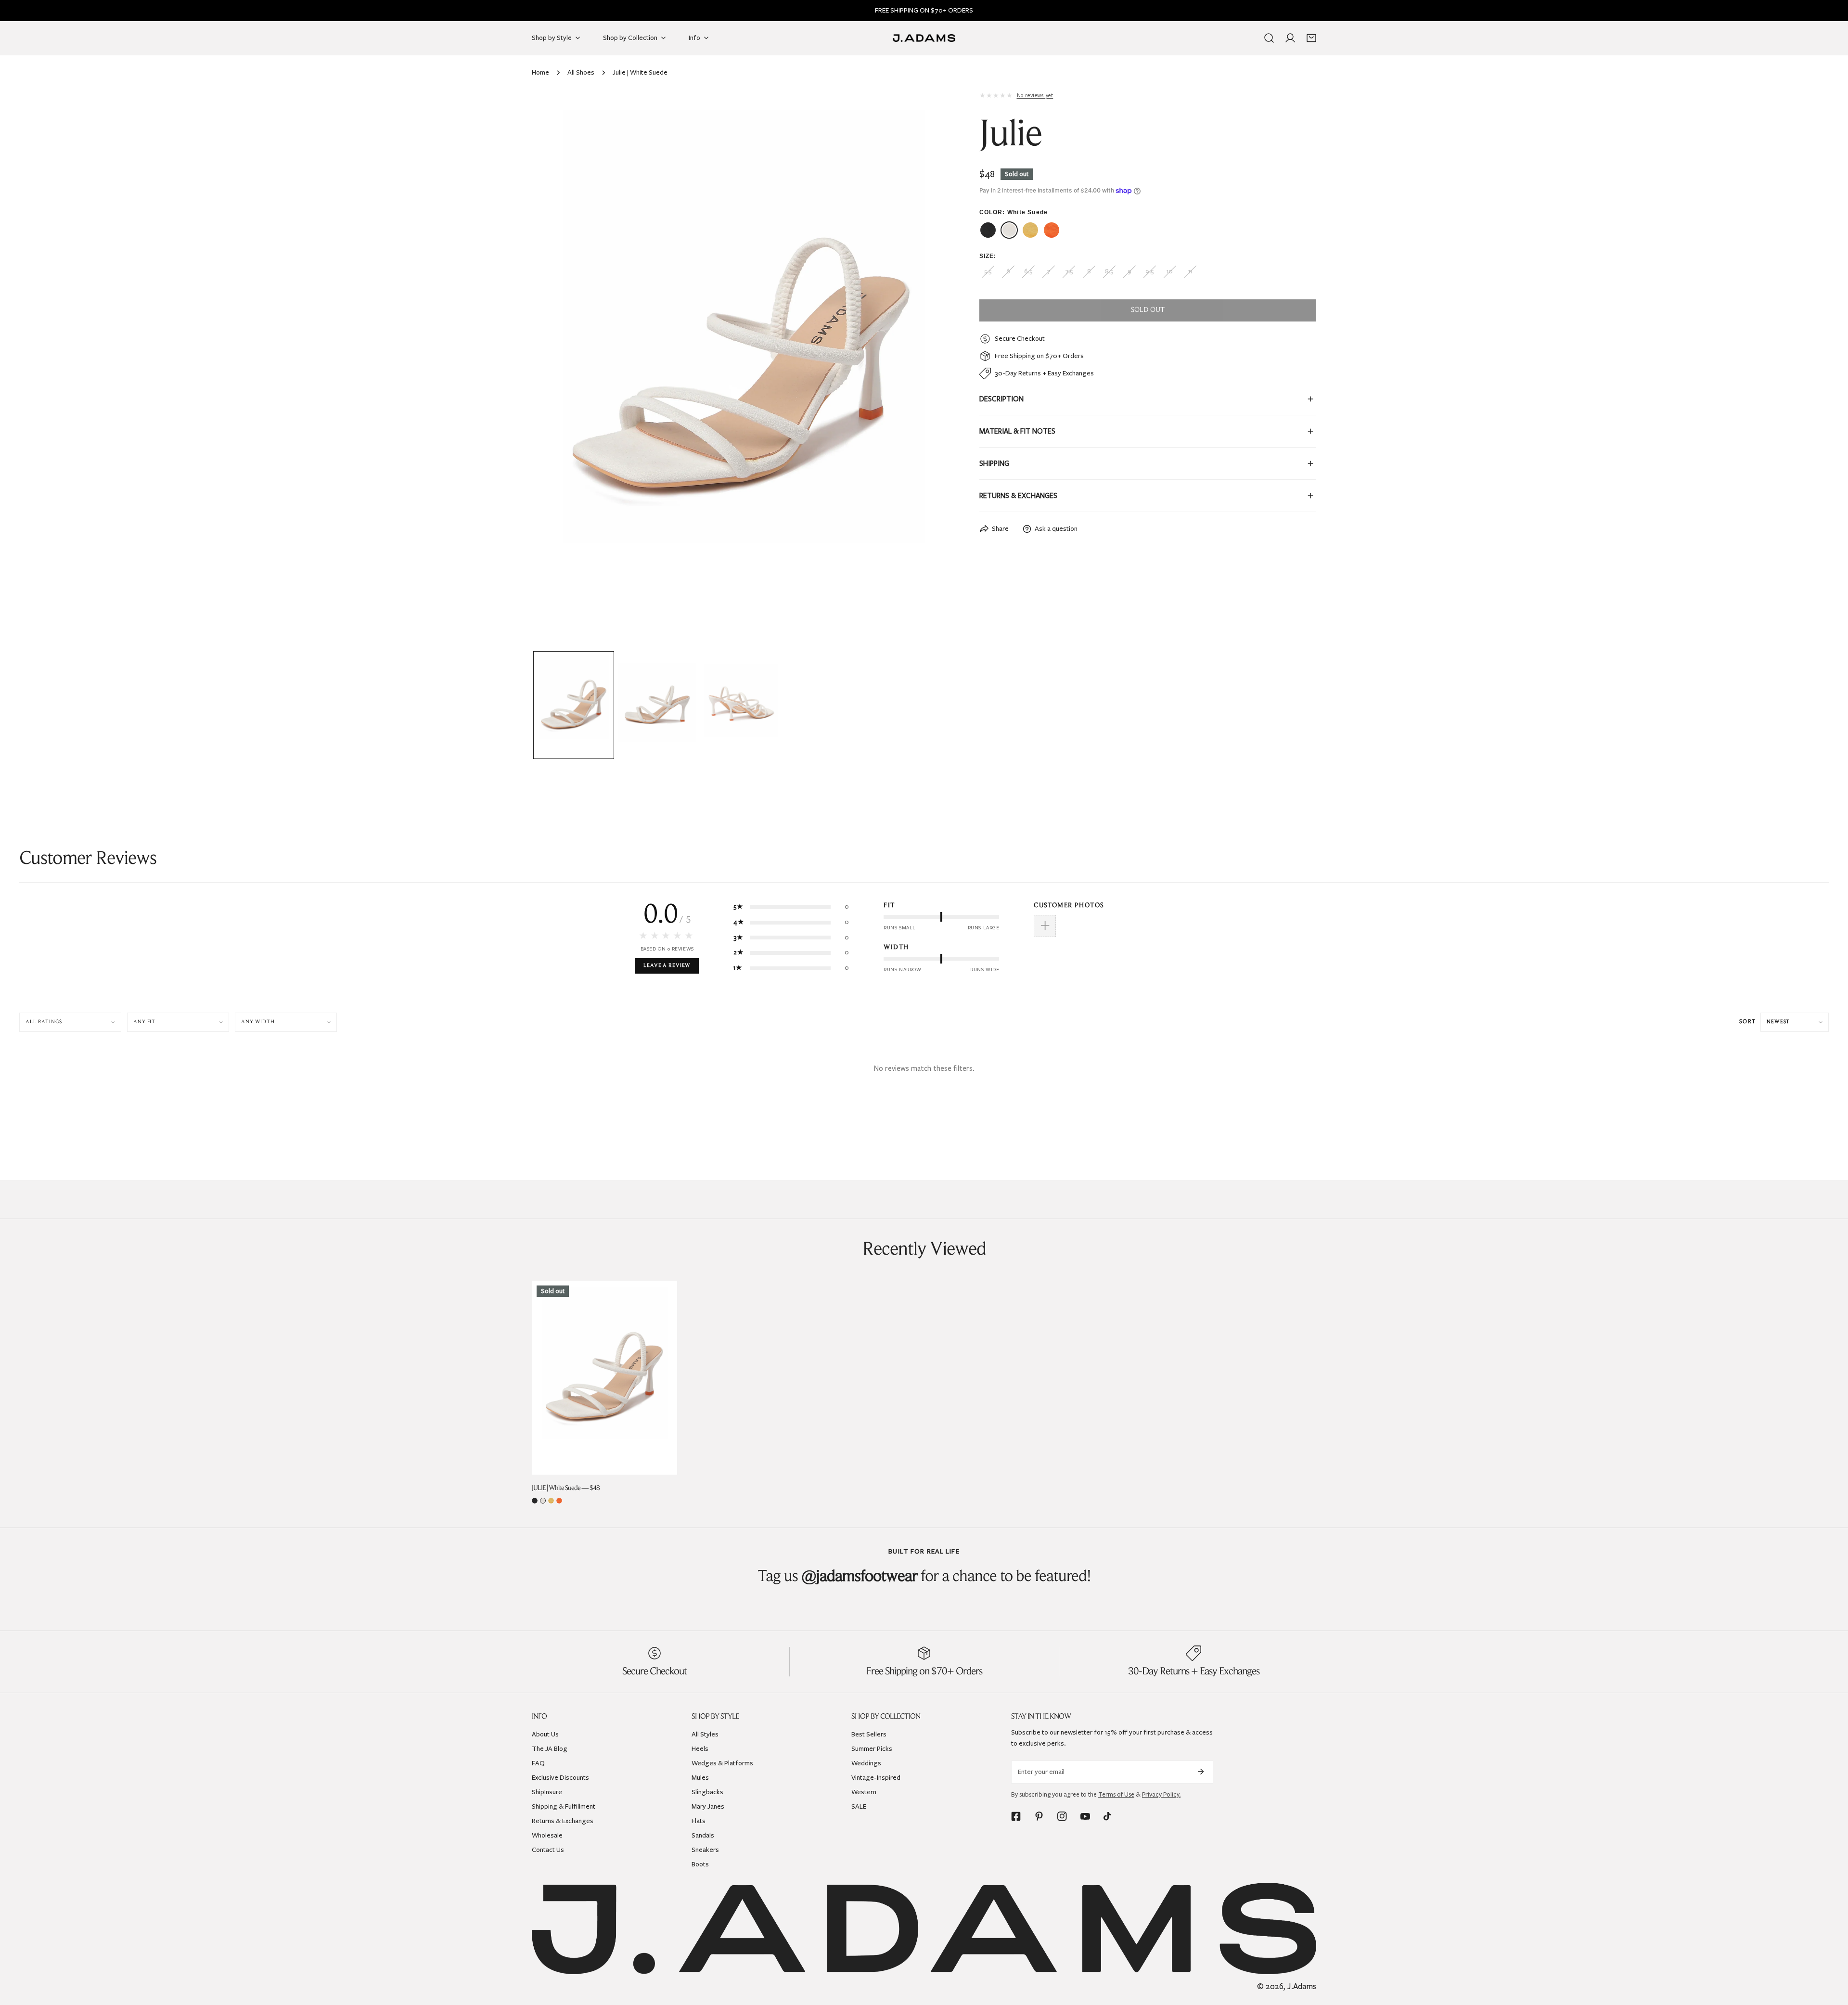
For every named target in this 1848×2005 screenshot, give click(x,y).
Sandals (703, 1835)
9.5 (1149, 271)
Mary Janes (708, 1806)
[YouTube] (1085, 1816)
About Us (545, 1734)
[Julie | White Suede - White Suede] (1009, 230)
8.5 (1109, 271)
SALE (859, 1806)
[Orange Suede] (559, 1501)
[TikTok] (1108, 1816)
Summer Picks (872, 1749)
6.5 (1028, 271)
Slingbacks (707, 1792)
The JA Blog (550, 1749)
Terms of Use (1116, 1795)
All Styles (705, 1734)
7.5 (1069, 271)
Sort (1747, 1022)
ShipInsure (547, 1792)
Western (864, 1792)
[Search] (1269, 38)
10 (1170, 271)
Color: (1014, 212)
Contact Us (548, 1850)
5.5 (988, 271)
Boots (700, 1864)
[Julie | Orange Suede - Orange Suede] (1052, 230)
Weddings (866, 1763)
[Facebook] (1016, 1816)
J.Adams (1302, 1986)
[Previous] (554, 370)
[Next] (928, 370)
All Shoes (581, 72)
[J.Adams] (924, 38)
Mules (700, 1778)
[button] (1311, 38)
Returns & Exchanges (563, 1821)
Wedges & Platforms (722, 1763)
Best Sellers (869, 1734)
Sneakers (705, 1850)
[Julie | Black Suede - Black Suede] (988, 230)
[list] (741, 369)
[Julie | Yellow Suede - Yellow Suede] (1030, 230)
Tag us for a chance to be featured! (924, 1577)
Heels (700, 1749)
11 (1190, 271)
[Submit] (1201, 1772)
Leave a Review (667, 966)
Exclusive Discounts (560, 1778)
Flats (699, 1821)
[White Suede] (543, 1501)
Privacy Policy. (1161, 1795)
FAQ (538, 1763)
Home (540, 72)
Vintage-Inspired (876, 1778)
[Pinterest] (1039, 1816)
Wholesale (547, 1835)
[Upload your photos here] (1045, 926)
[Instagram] (1062, 1816)
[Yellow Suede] (551, 1501)
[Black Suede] (535, 1501)
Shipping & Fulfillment (564, 1806)
